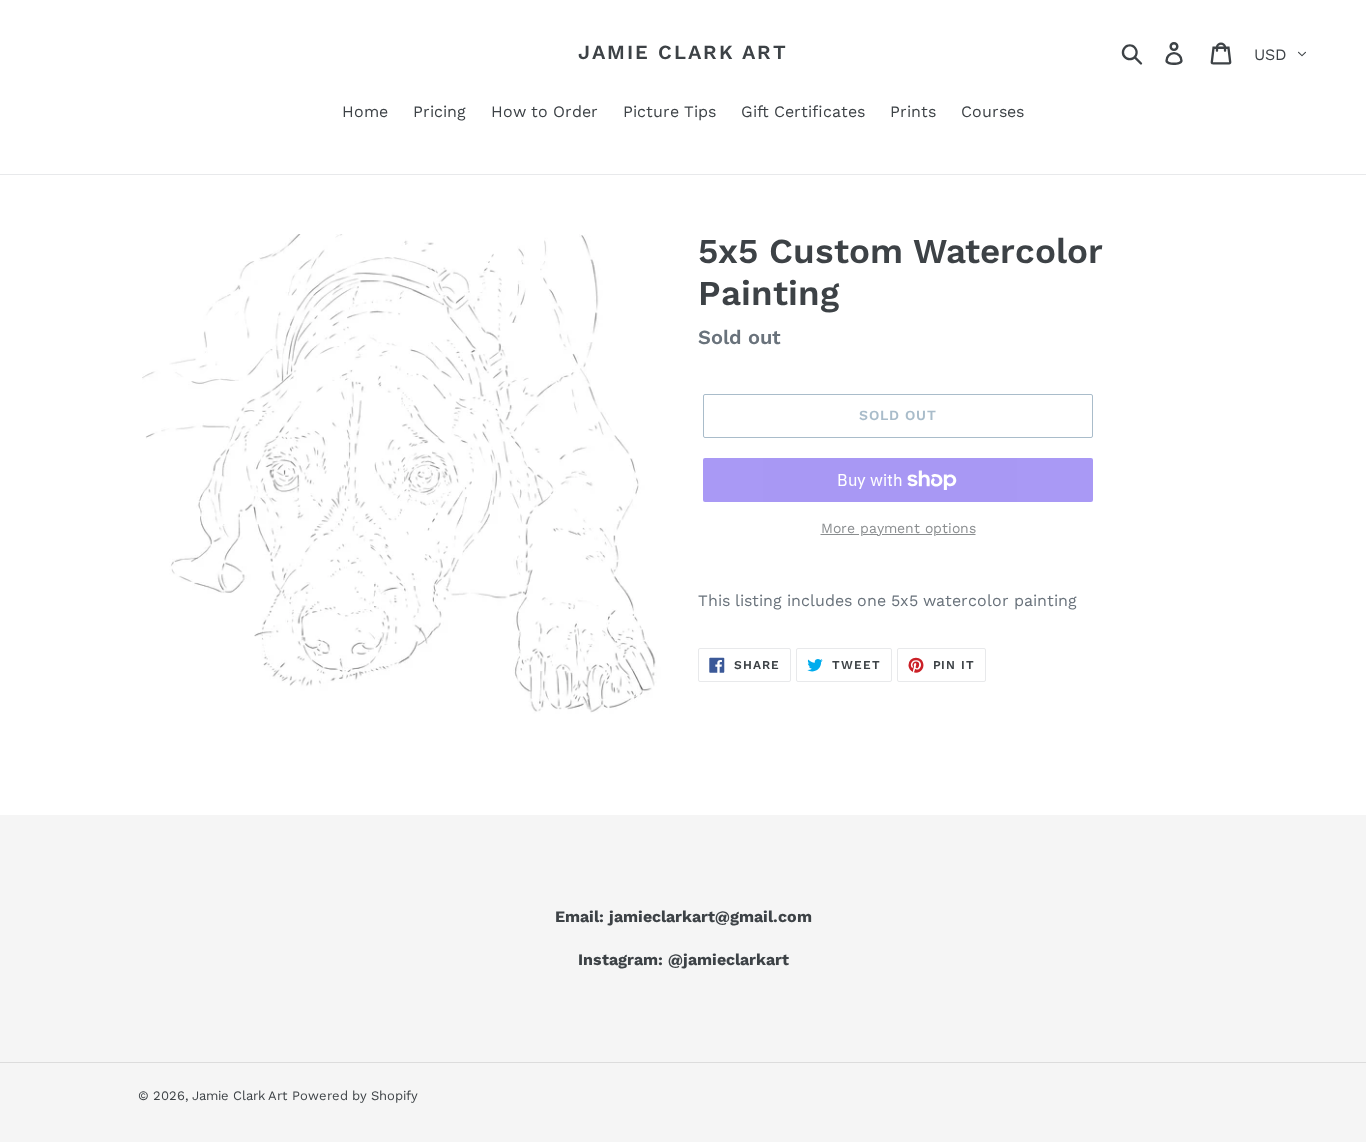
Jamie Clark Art (683, 52)
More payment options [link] (898, 528)
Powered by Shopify (355, 1095)
